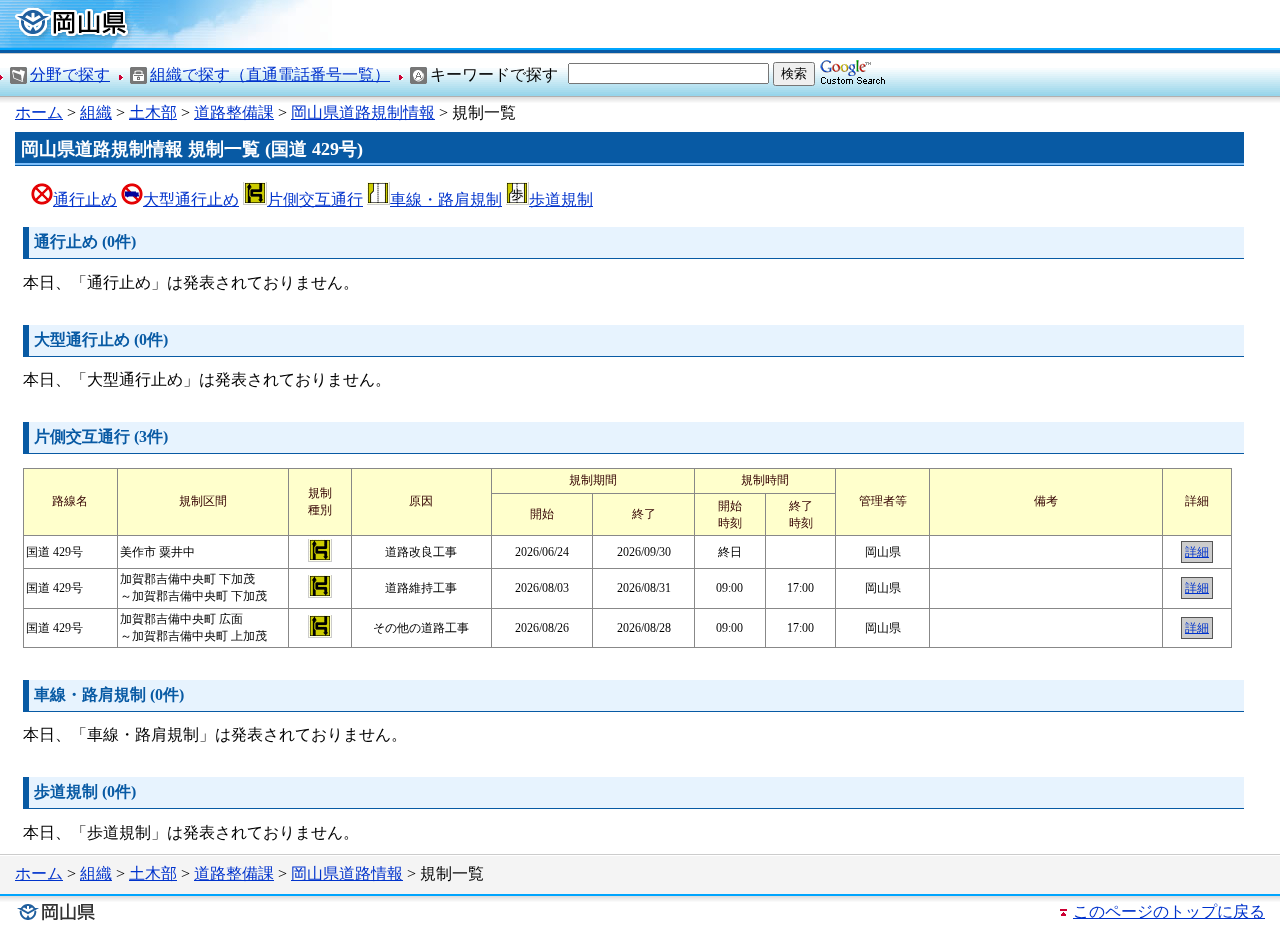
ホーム (39, 112)
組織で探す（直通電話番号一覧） (270, 74)
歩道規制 (561, 199)
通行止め (85, 199)
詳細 (1197, 552)
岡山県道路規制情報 (363, 112)
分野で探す (70, 74)
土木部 (153, 112)
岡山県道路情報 (347, 873)
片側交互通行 (315, 199)
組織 (96, 112)
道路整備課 (234, 112)
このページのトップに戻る (1169, 911)
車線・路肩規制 (446, 199)
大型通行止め (191, 199)
